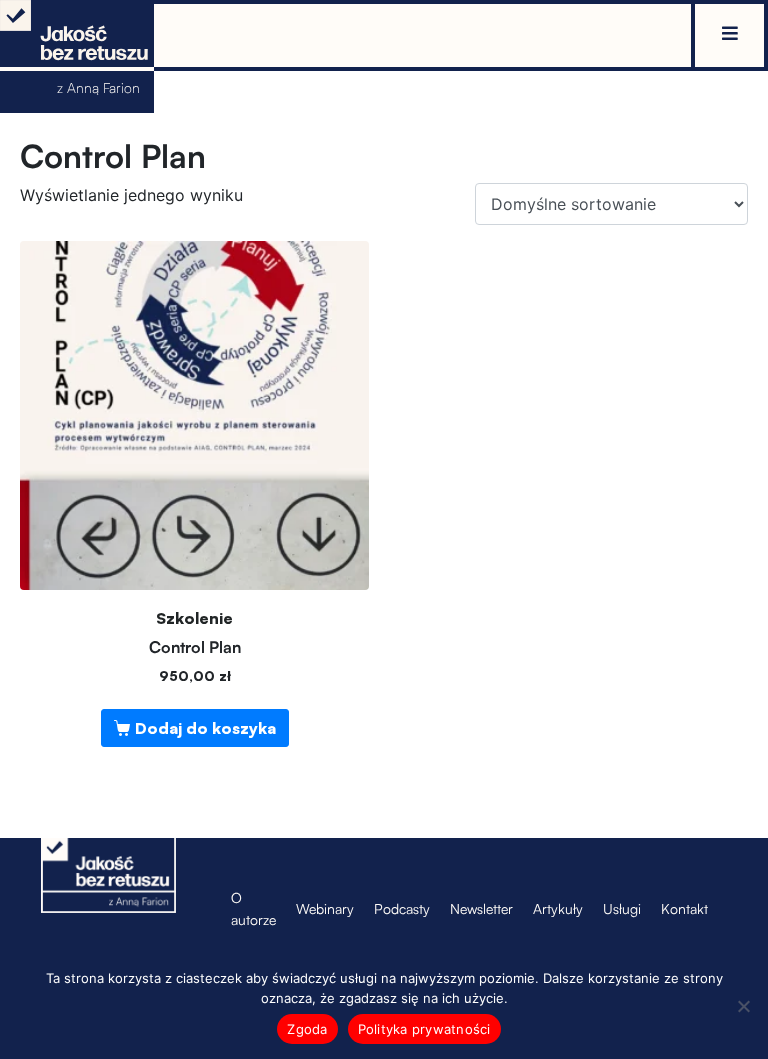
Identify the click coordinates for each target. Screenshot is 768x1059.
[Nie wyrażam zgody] (743, 1006)
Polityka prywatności (424, 1029)
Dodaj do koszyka (205, 728)
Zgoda (307, 1029)
